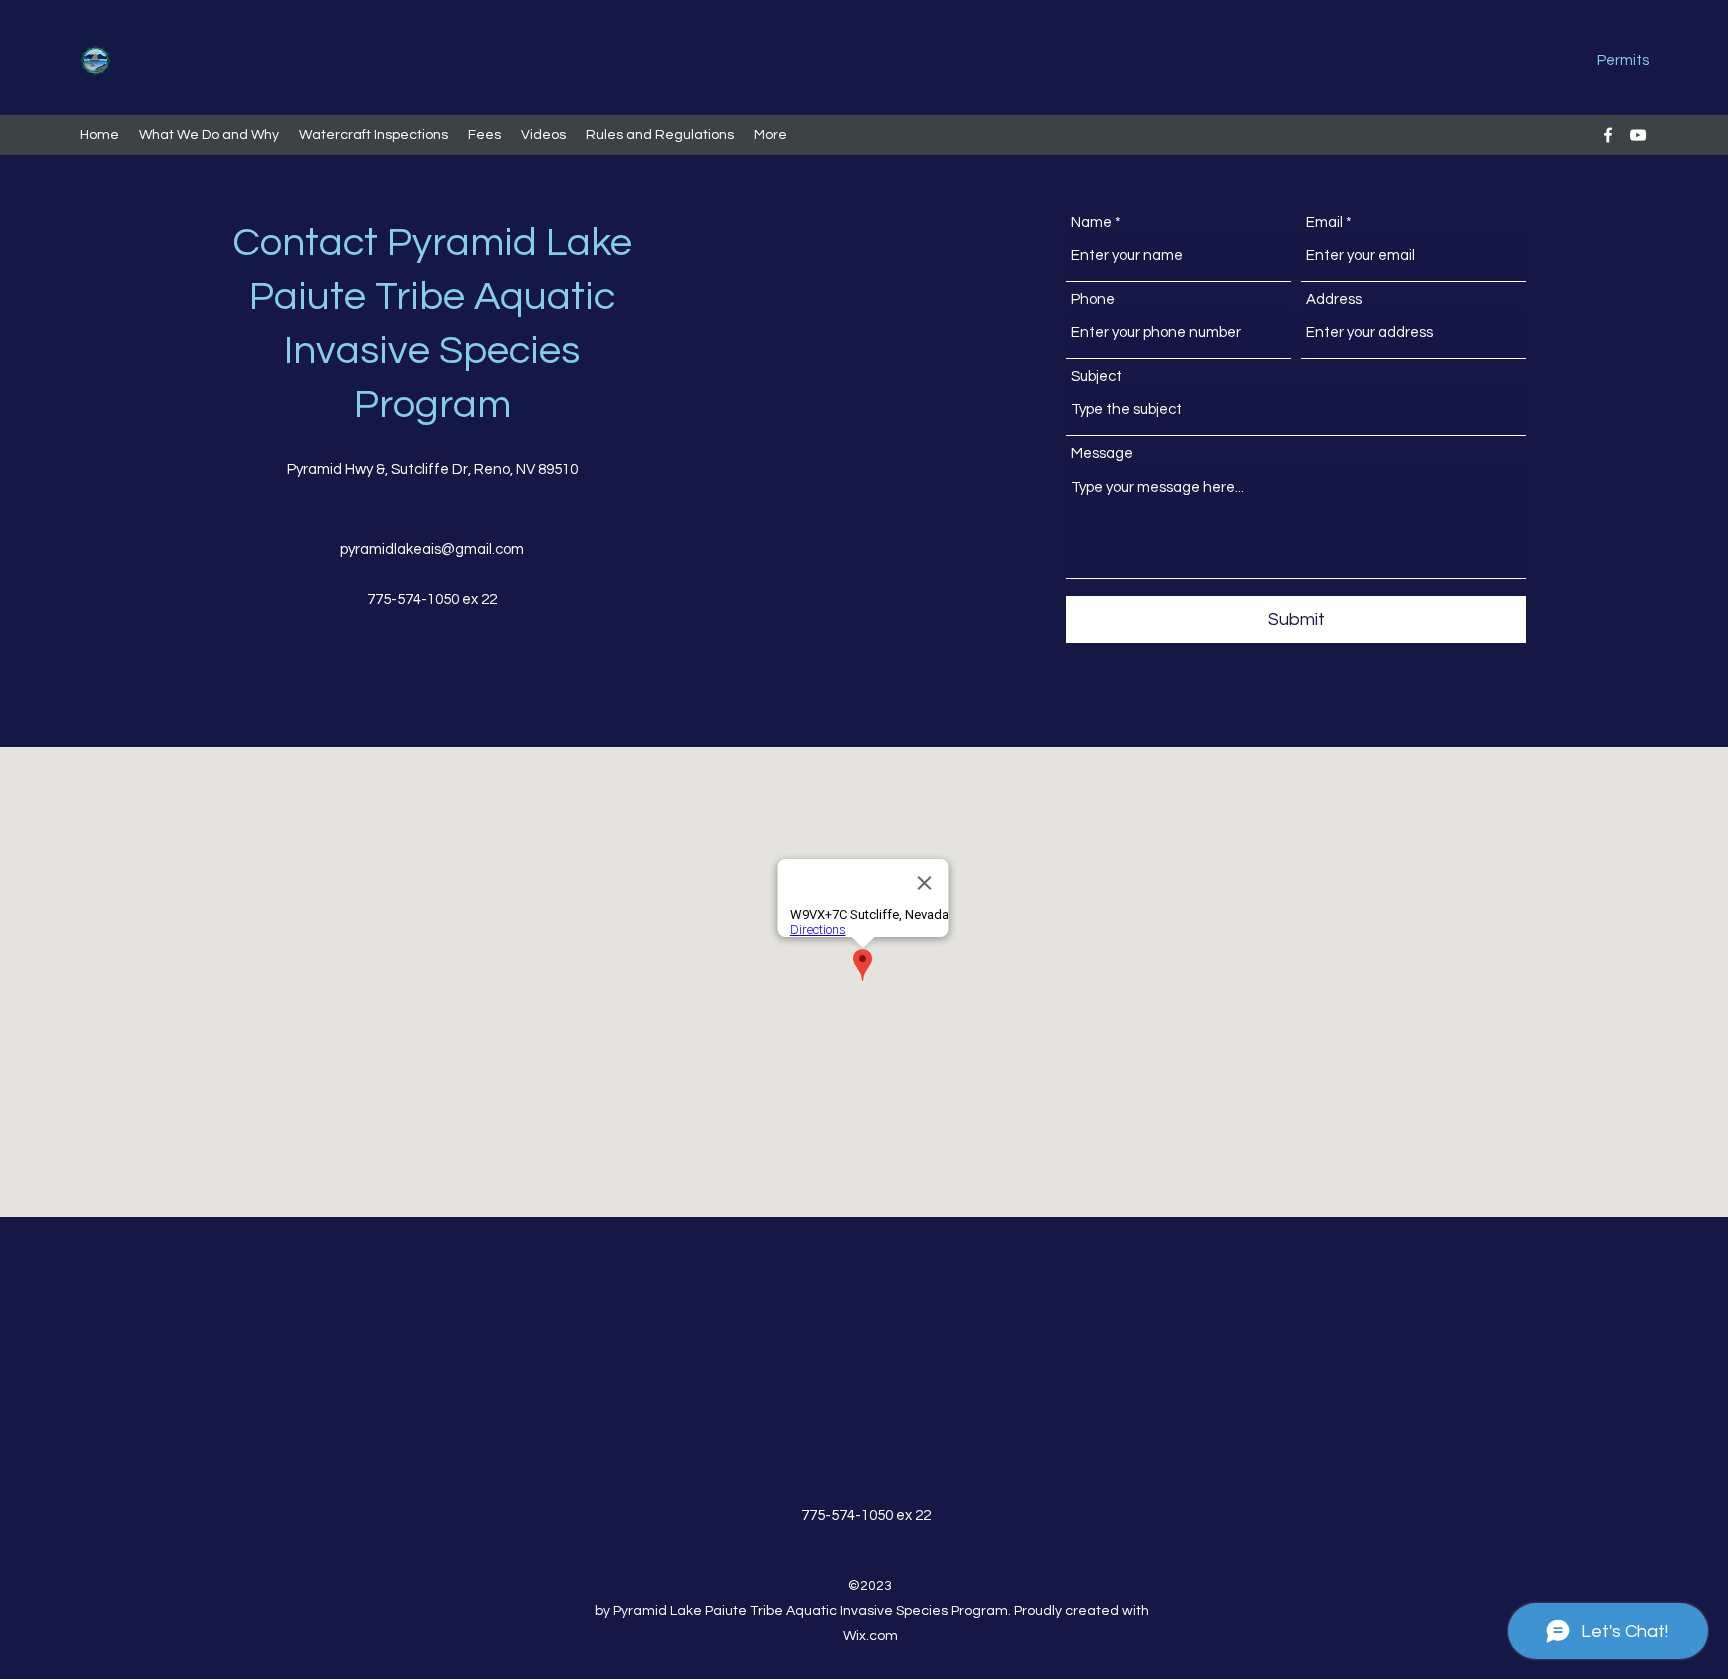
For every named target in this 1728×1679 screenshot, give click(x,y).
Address (1334, 299)
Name (1091, 222)
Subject (1096, 376)
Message (1102, 453)
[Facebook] (1608, 135)
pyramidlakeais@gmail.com (432, 549)
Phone (1093, 299)
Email (1324, 222)
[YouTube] (1638, 135)
